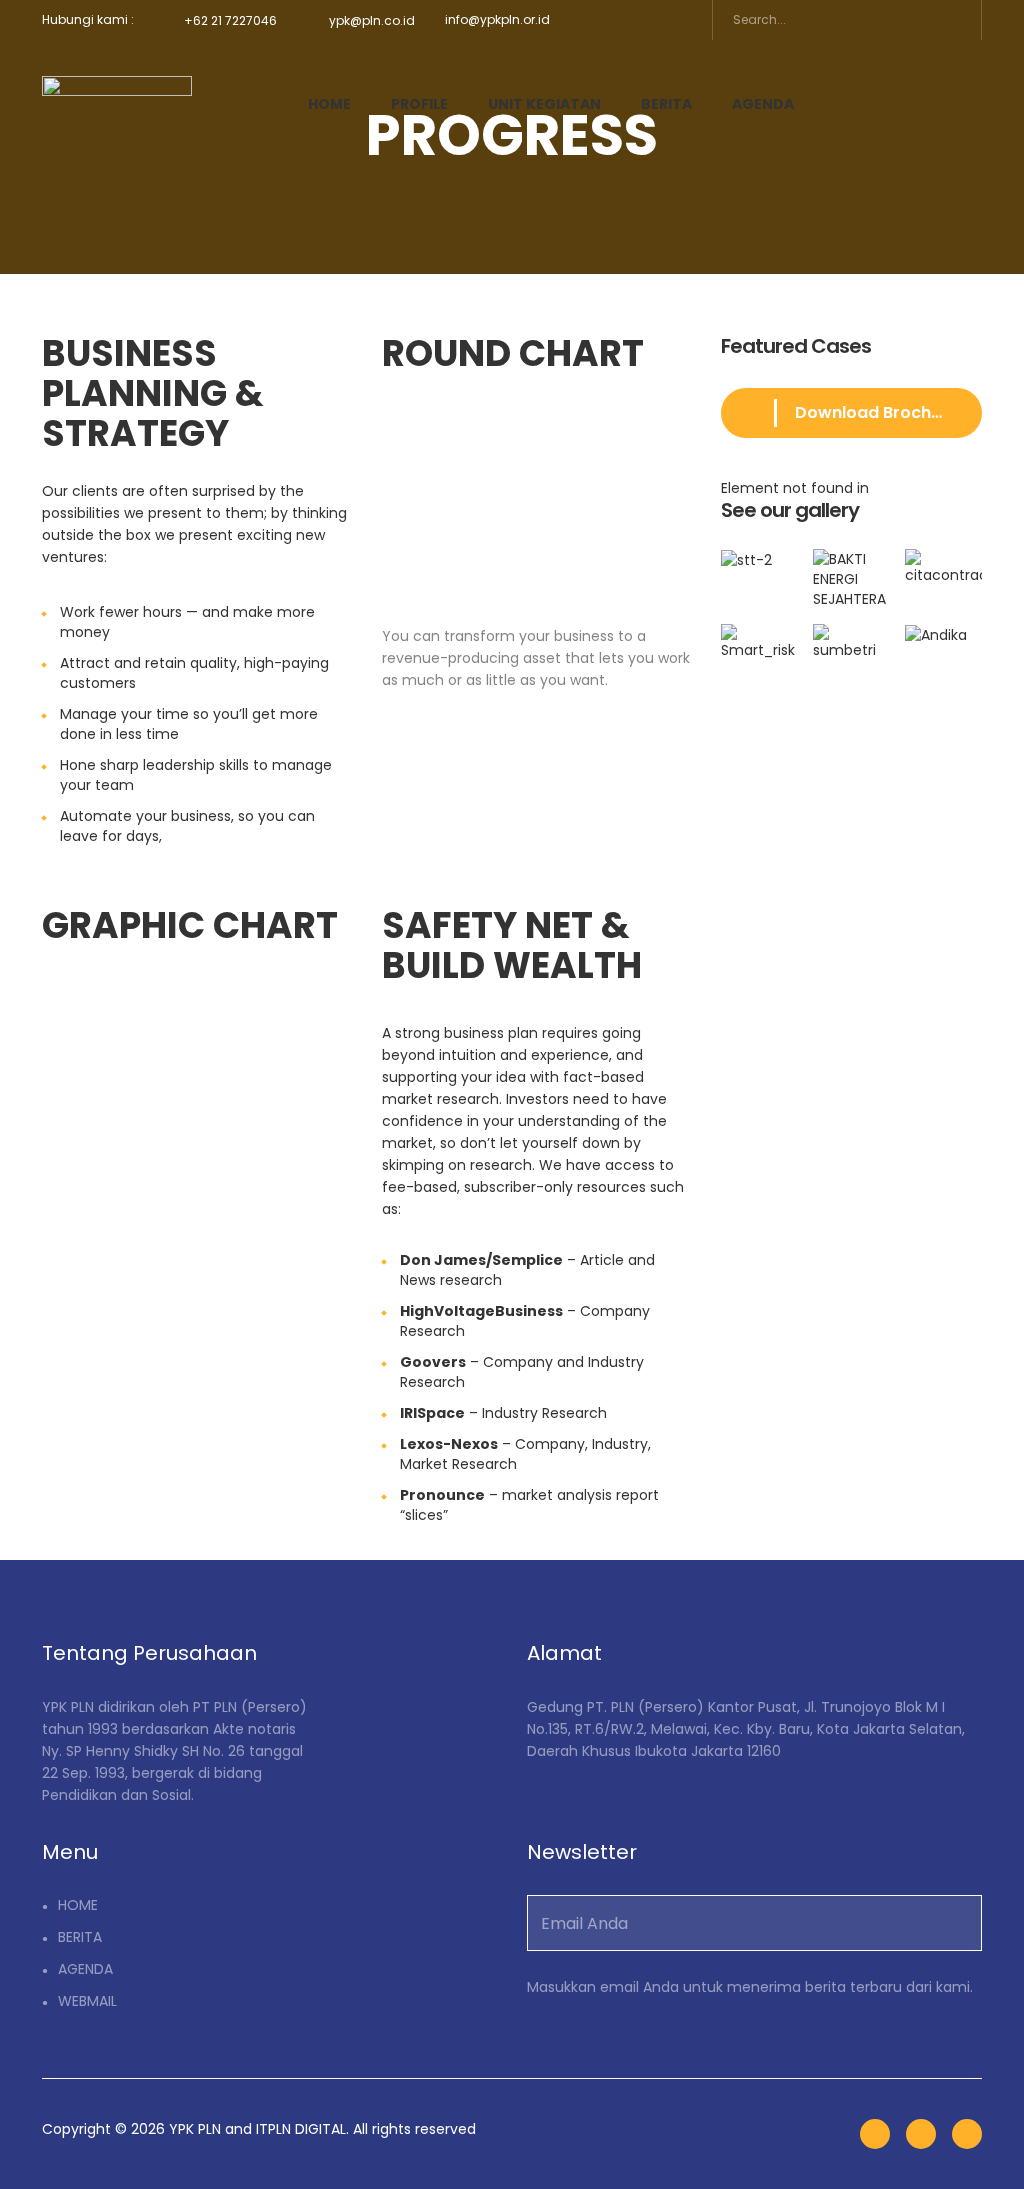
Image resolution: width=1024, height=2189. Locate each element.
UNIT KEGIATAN (544, 104)
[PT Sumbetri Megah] (851, 634)
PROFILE (419, 104)
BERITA (666, 104)
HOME (329, 104)
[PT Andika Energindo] (943, 634)
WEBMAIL (87, 2001)
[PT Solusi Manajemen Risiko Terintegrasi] (760, 634)
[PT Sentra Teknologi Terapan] (760, 571)
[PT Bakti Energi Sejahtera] (851, 571)
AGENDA (763, 104)
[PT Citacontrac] (943, 571)
